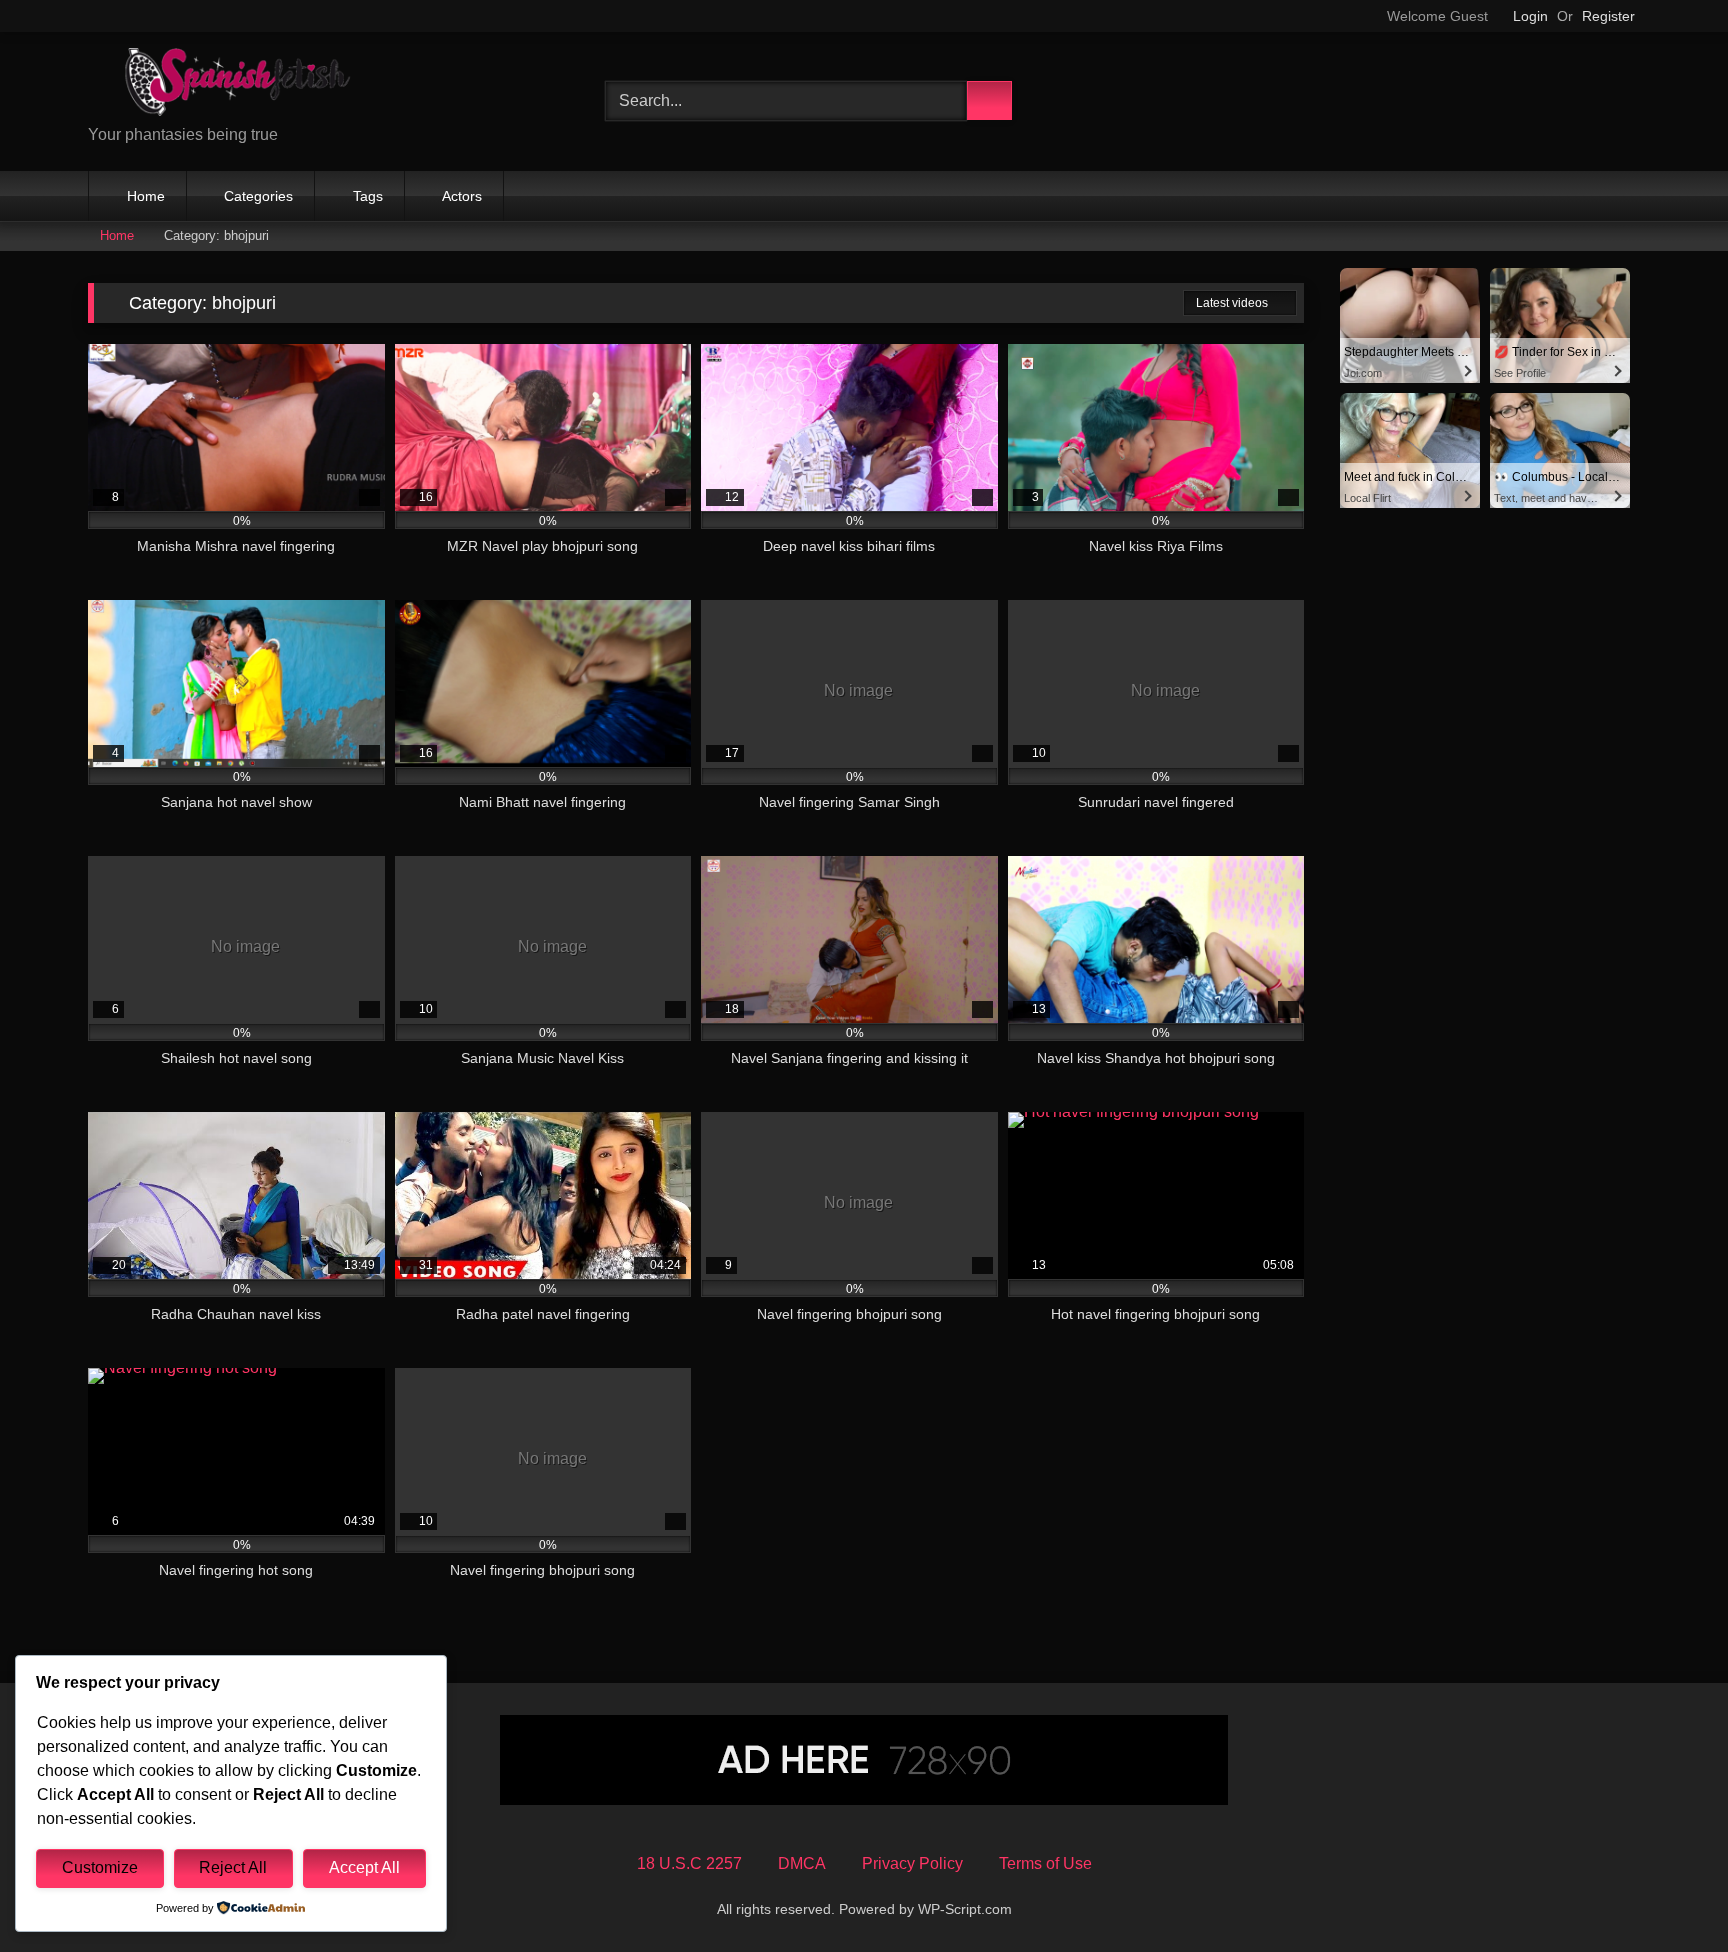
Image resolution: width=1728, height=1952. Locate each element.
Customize (100, 1867)
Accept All (364, 1867)
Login (1530, 16)
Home (146, 196)
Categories (258, 196)
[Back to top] (1668, 1892)
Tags (368, 196)
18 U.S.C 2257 (689, 1863)
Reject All (233, 1867)
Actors (462, 196)
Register (1608, 16)
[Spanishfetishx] (238, 85)
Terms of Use (1045, 1863)
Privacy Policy (912, 1863)
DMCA (802, 1863)
